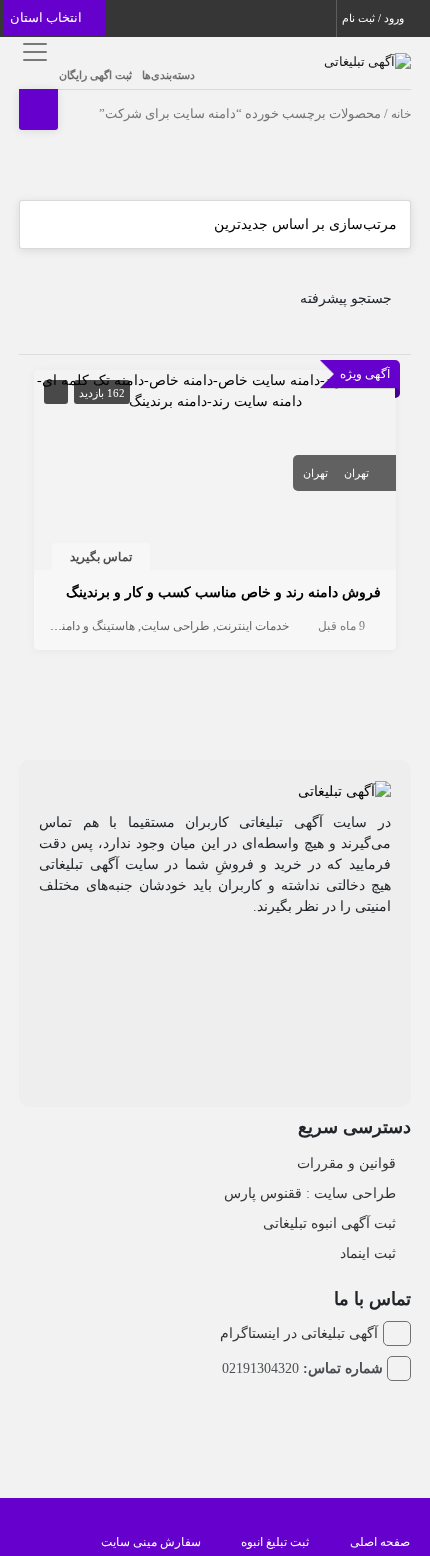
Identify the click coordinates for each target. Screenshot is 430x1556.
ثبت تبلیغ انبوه (275, 1542)
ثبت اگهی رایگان (95, 75)
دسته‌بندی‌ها (168, 75)
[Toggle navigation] (31, 51)
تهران (356, 473)
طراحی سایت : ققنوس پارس (310, 1193)
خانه (401, 114)
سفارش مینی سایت (151, 1542)
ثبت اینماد (368, 1253)
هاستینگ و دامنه (95, 626)
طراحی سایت (175, 626)
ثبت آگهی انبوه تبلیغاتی (329, 1223)
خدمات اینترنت (252, 626)
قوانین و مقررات (346, 1163)
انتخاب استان (47, 17)
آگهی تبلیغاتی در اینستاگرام (298, 1333)
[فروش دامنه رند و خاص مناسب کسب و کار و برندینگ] (214, 389)
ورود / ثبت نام (374, 18)
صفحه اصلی (380, 1542)
